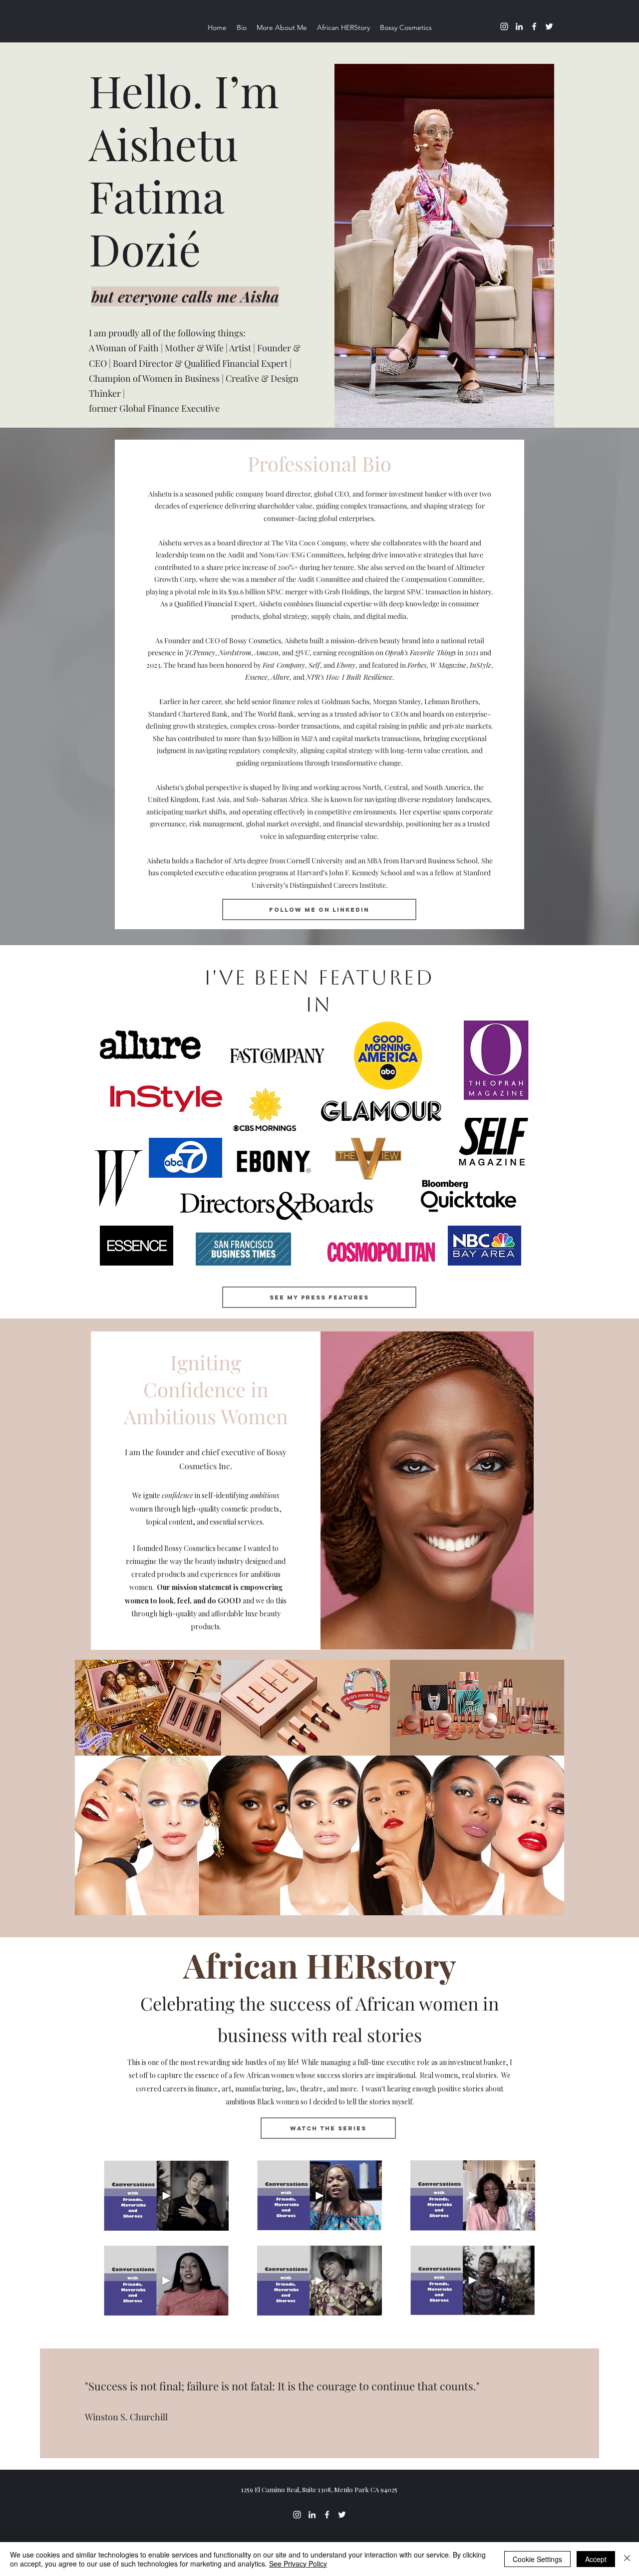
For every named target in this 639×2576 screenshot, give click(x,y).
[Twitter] (549, 26)
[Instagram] (504, 26)
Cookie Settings (537, 2559)
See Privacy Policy (298, 2564)
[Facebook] (534, 26)
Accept (596, 2559)
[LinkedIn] (519, 26)
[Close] (627, 2559)
